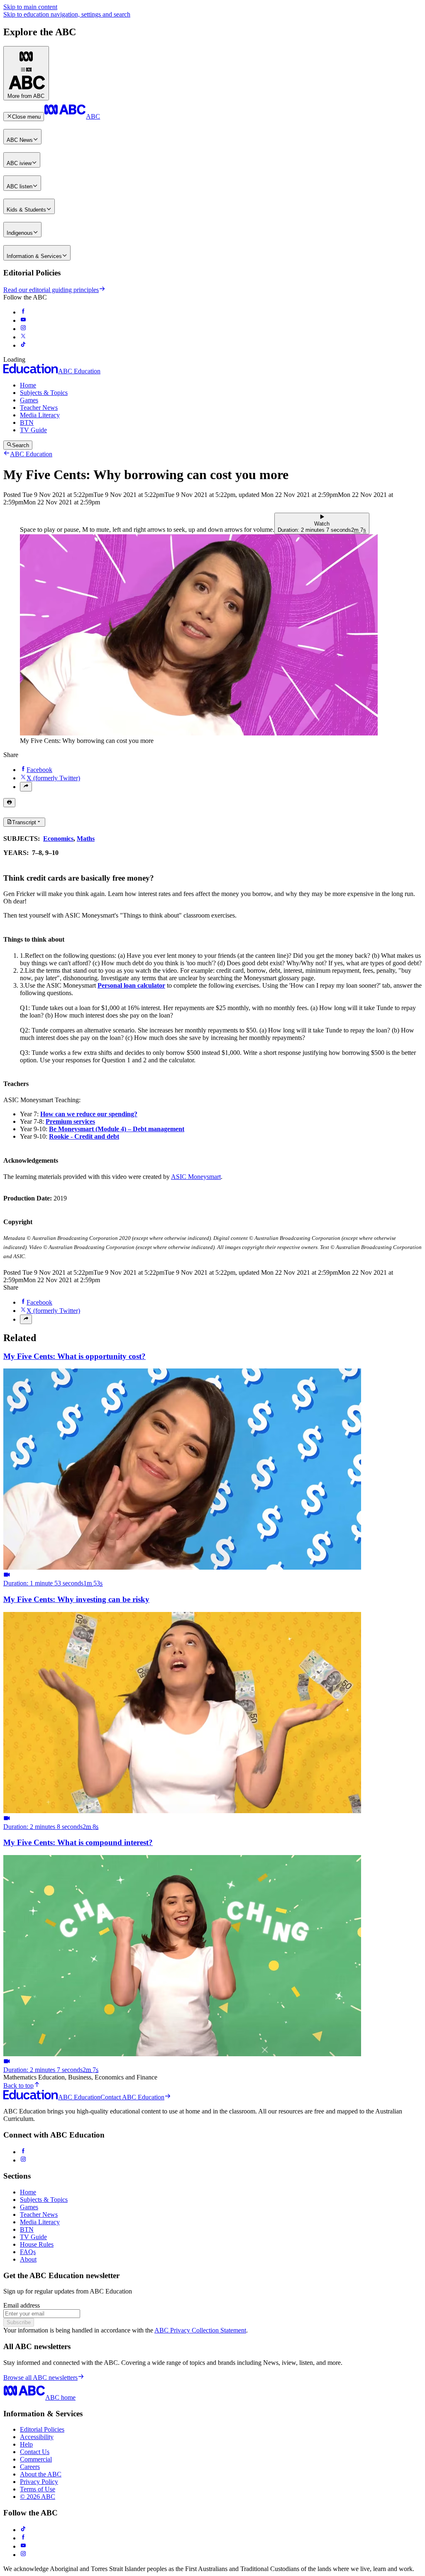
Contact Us (35, 2452)
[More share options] (26, 786)
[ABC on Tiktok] (23, 345)
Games (29, 400)
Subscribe (19, 2322)
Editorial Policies (42, 2429)
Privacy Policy (39, 2482)
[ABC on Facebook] (23, 312)
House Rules (37, 2244)
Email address (22, 2305)
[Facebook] (23, 2152)
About (28, 2259)
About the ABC (41, 2474)
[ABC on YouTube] (23, 320)
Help (26, 2444)
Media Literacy (40, 415)
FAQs (28, 2252)
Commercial (36, 2459)
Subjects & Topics (44, 393)
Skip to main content (30, 7)
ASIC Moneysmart (196, 1177)
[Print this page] (9, 803)
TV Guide (33, 430)
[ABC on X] (23, 337)
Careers (30, 2467)
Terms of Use (38, 2489)
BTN (27, 422)
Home (28, 385)
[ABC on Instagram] (23, 329)
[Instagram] (23, 2160)
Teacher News (39, 408)
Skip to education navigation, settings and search (67, 14)
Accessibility (37, 2437)
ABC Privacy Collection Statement (200, 2330)
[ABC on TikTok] (23, 2530)
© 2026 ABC (38, 2497)
